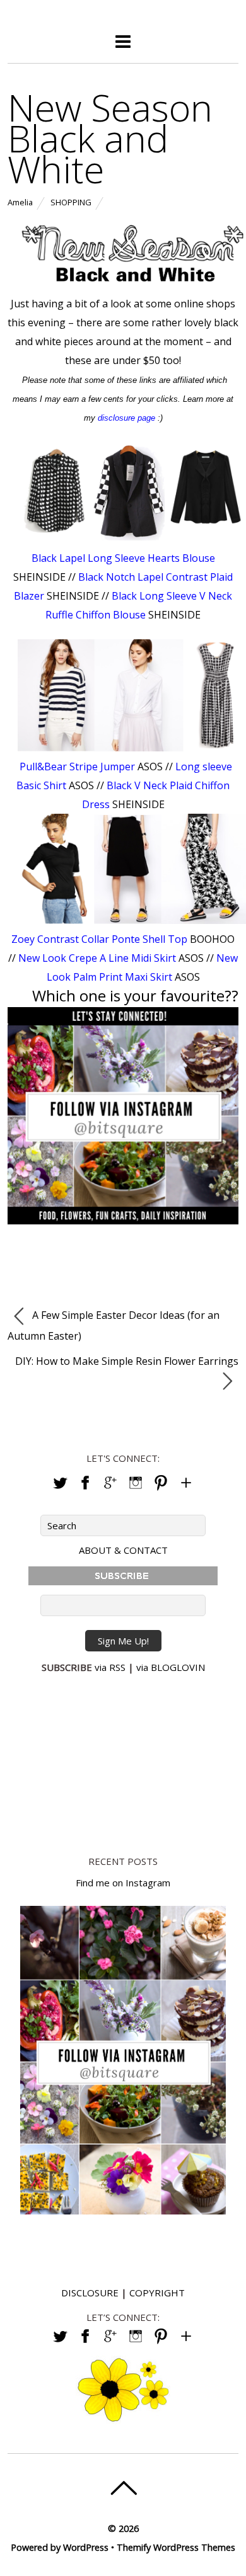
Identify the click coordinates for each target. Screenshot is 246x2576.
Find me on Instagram (123, 1883)
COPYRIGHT (157, 2293)
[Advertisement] (123, 1762)
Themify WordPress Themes (176, 2547)
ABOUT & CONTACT (123, 1550)
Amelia (20, 202)
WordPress (86, 2547)
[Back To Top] (123, 2488)
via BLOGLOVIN (171, 1667)
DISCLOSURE (90, 2293)
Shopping (71, 202)
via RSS (110, 1667)
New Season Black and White (110, 138)
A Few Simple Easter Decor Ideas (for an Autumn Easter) (114, 1325)
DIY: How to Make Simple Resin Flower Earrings (127, 1361)
